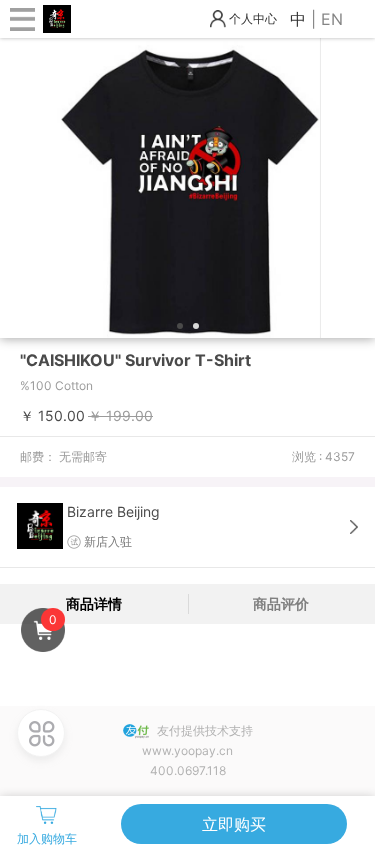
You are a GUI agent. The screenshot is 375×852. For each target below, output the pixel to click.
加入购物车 (47, 838)
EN (332, 19)
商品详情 (94, 603)
